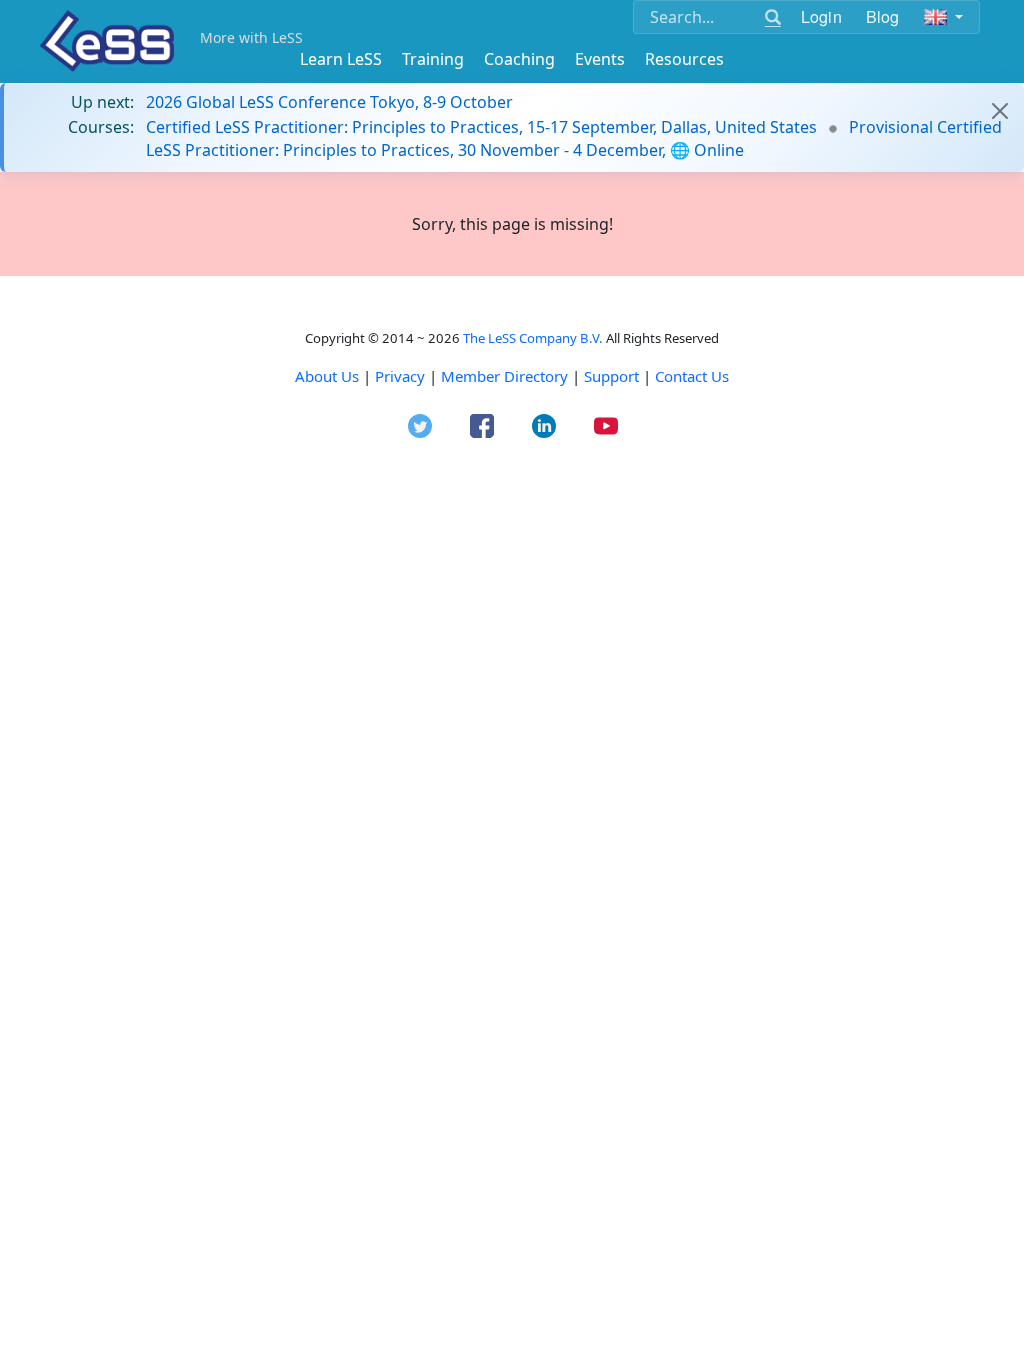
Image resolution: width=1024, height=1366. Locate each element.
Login (821, 16)
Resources (684, 59)
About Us (327, 376)
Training (433, 59)
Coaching (519, 59)
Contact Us (692, 376)
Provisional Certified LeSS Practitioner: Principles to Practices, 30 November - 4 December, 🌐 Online (574, 138)
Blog (883, 16)
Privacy (400, 376)
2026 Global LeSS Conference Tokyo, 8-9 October (329, 102)
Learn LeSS (341, 59)
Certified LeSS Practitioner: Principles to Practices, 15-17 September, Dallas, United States (481, 127)
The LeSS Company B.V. (533, 338)
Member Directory (504, 376)
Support (611, 376)
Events (600, 59)
